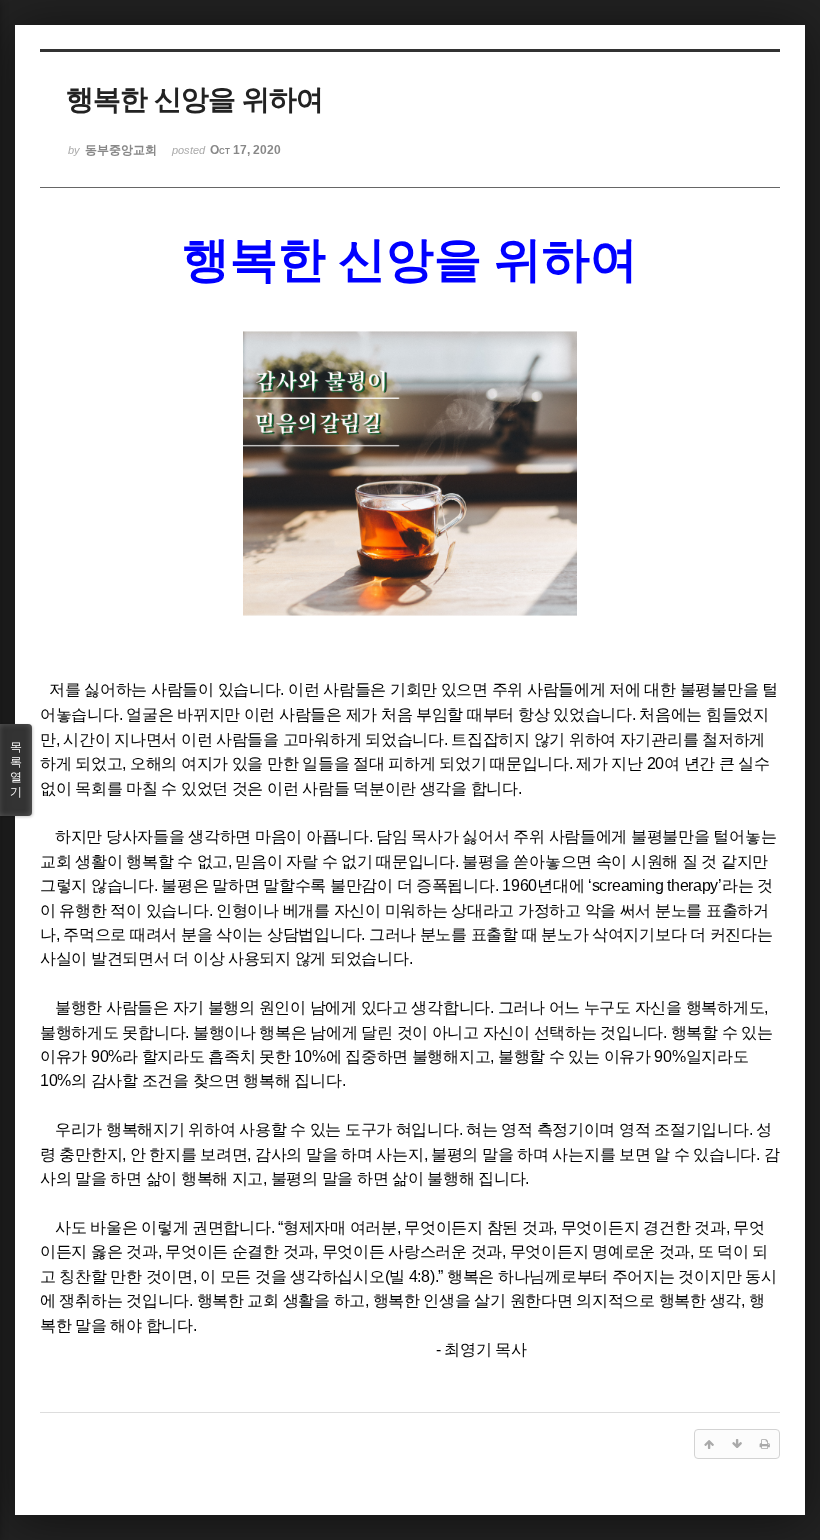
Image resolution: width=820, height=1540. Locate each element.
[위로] (709, 1444)
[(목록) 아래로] (737, 1444)
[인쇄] (765, 1444)
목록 (16, 769)
